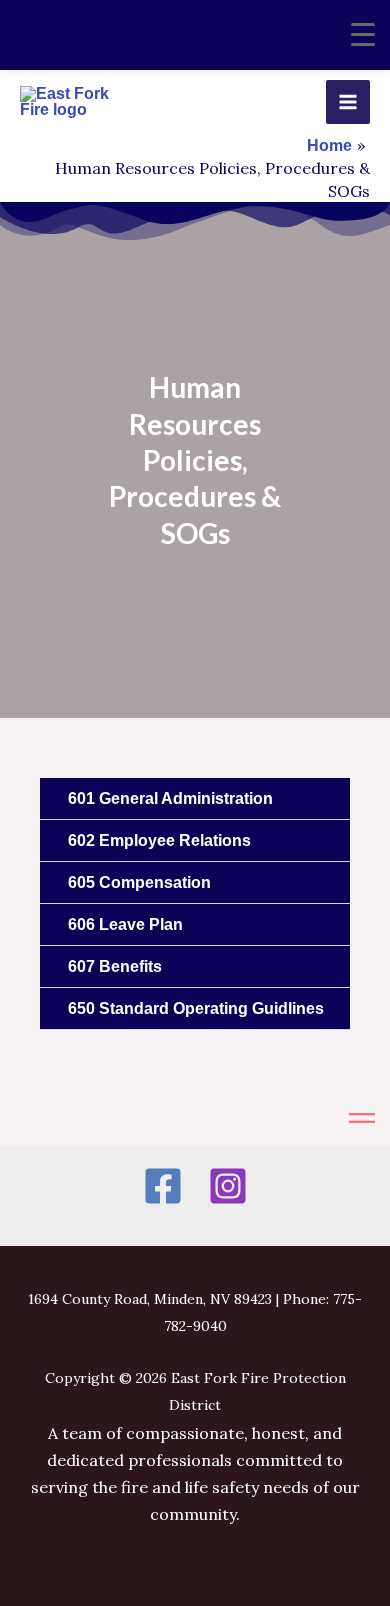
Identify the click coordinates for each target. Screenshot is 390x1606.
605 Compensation (139, 882)
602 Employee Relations (159, 840)
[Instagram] (228, 1186)
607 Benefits (115, 966)
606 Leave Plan (125, 924)
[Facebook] (163, 1186)
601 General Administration (170, 798)
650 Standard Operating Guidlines (196, 1008)
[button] (195, 799)
